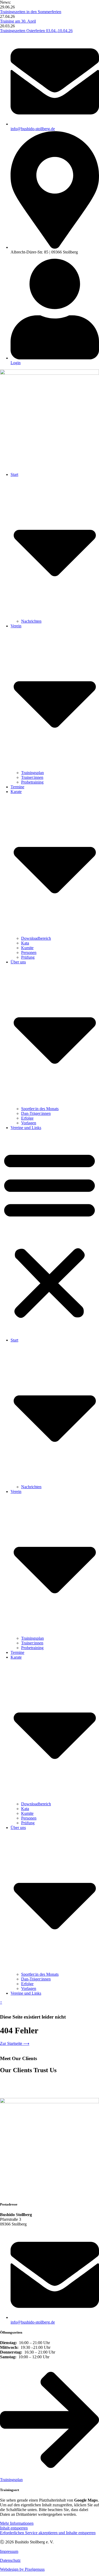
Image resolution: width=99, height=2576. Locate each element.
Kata (25, 943)
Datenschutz (10, 2560)
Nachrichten (31, 621)
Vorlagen (29, 1123)
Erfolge (27, 1118)
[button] (49, 1234)
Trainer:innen (32, 777)
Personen (29, 952)
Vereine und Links (26, 1128)
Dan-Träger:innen (36, 1113)
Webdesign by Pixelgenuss (22, 2569)
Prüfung (28, 957)
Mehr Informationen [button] (17, 2523)
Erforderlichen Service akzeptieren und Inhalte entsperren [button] (48, 2533)
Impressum (9, 2551)
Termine (17, 787)
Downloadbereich (36, 938)
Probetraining (32, 782)
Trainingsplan (32, 773)
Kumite (27, 948)
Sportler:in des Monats (40, 1109)
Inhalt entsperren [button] (14, 2528)
